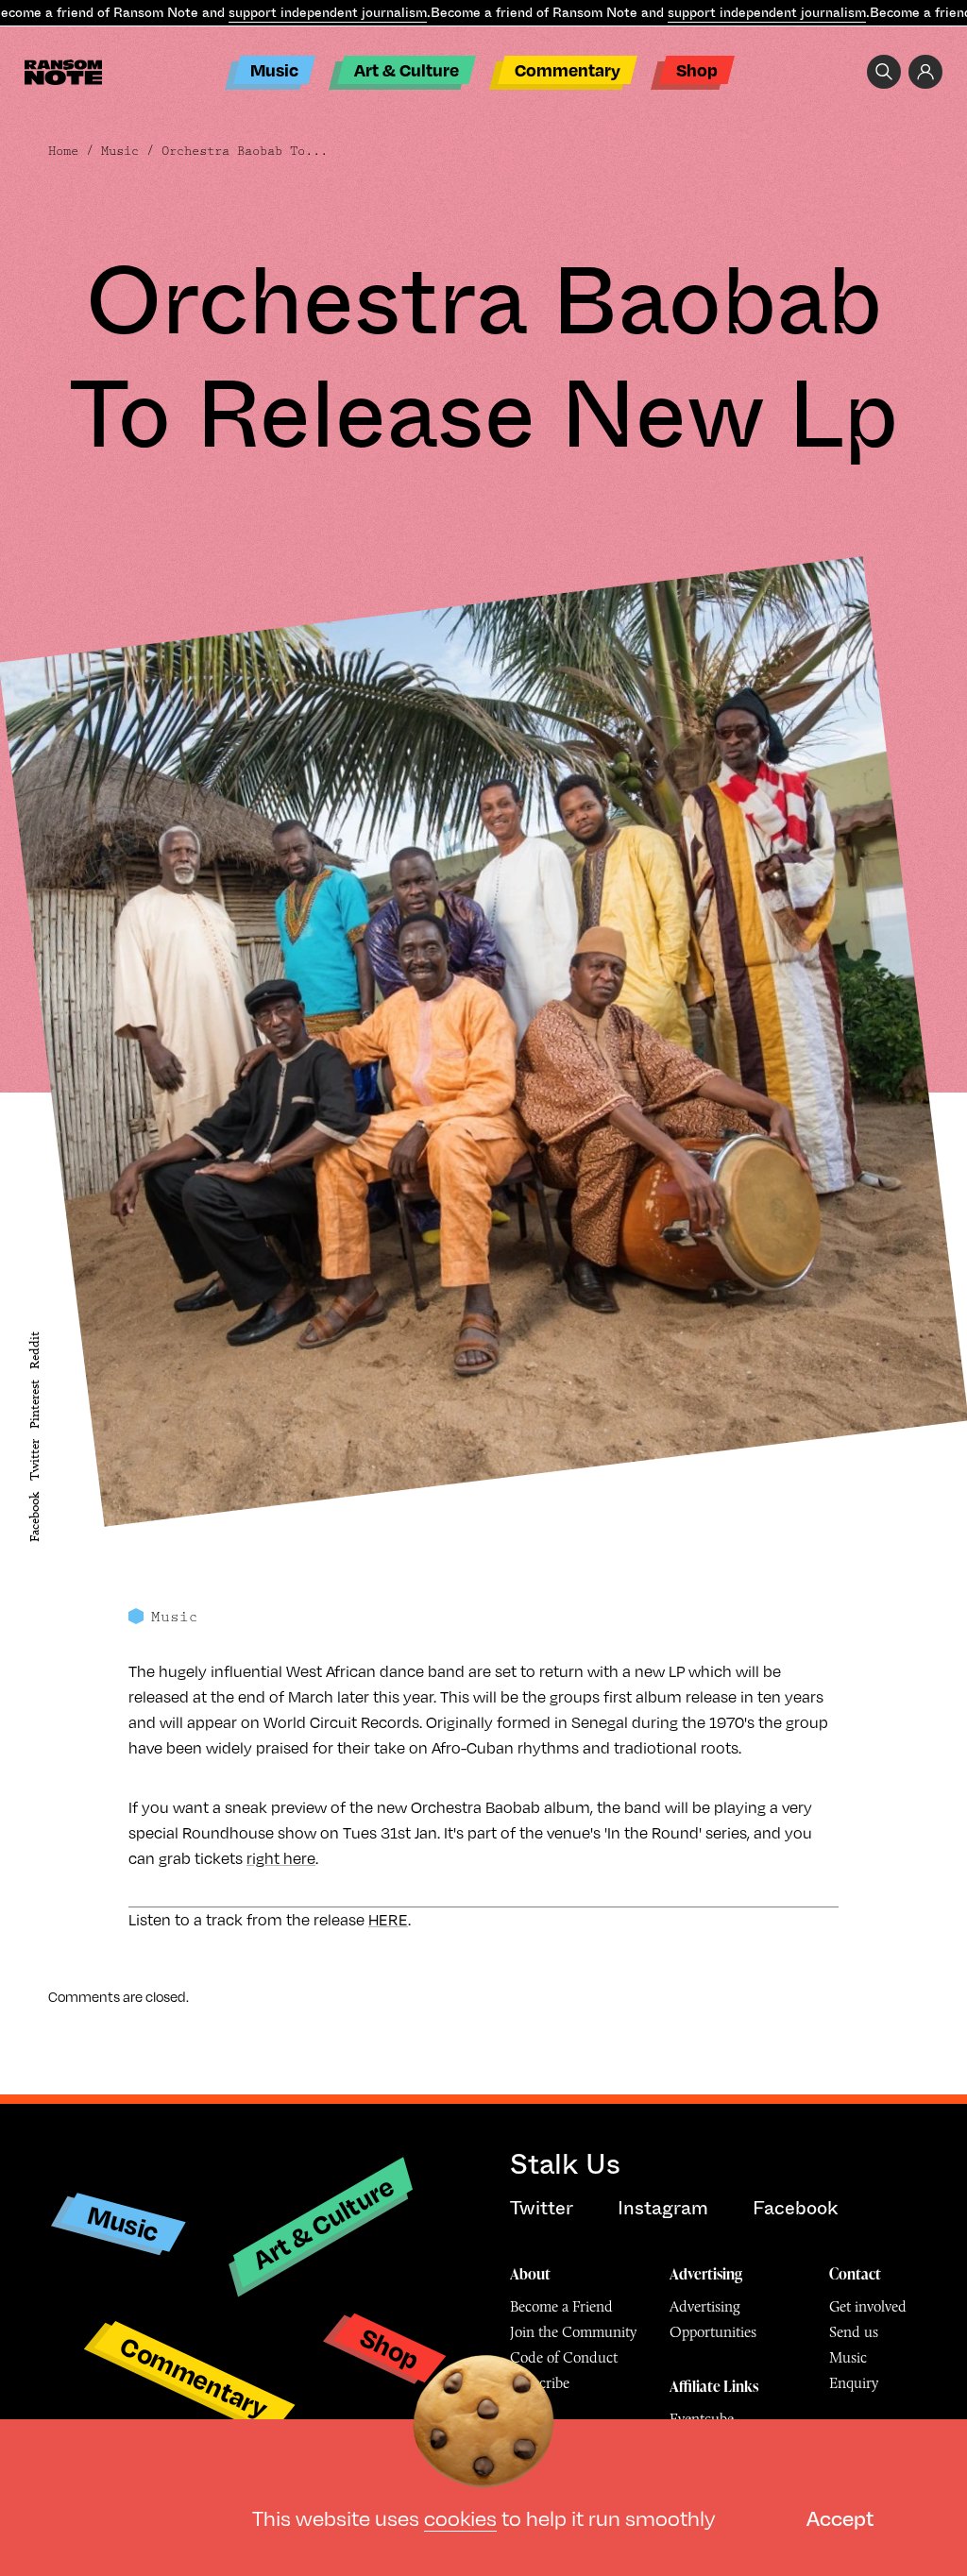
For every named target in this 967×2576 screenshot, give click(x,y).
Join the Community (573, 2332)
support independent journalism (328, 12)
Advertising (706, 2274)
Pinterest (34, 1404)
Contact (855, 2274)
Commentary (568, 69)
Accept (840, 2518)
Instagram (663, 2208)
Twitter (34, 1460)
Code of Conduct (564, 2357)
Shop (697, 69)
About (530, 2274)
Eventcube (702, 2419)
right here (281, 1858)
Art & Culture (407, 69)
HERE (388, 1920)
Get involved (868, 2306)
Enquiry (854, 2383)
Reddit (34, 1349)
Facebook (34, 1517)
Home (63, 151)
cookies (460, 2518)
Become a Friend (561, 2306)
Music (274, 69)
